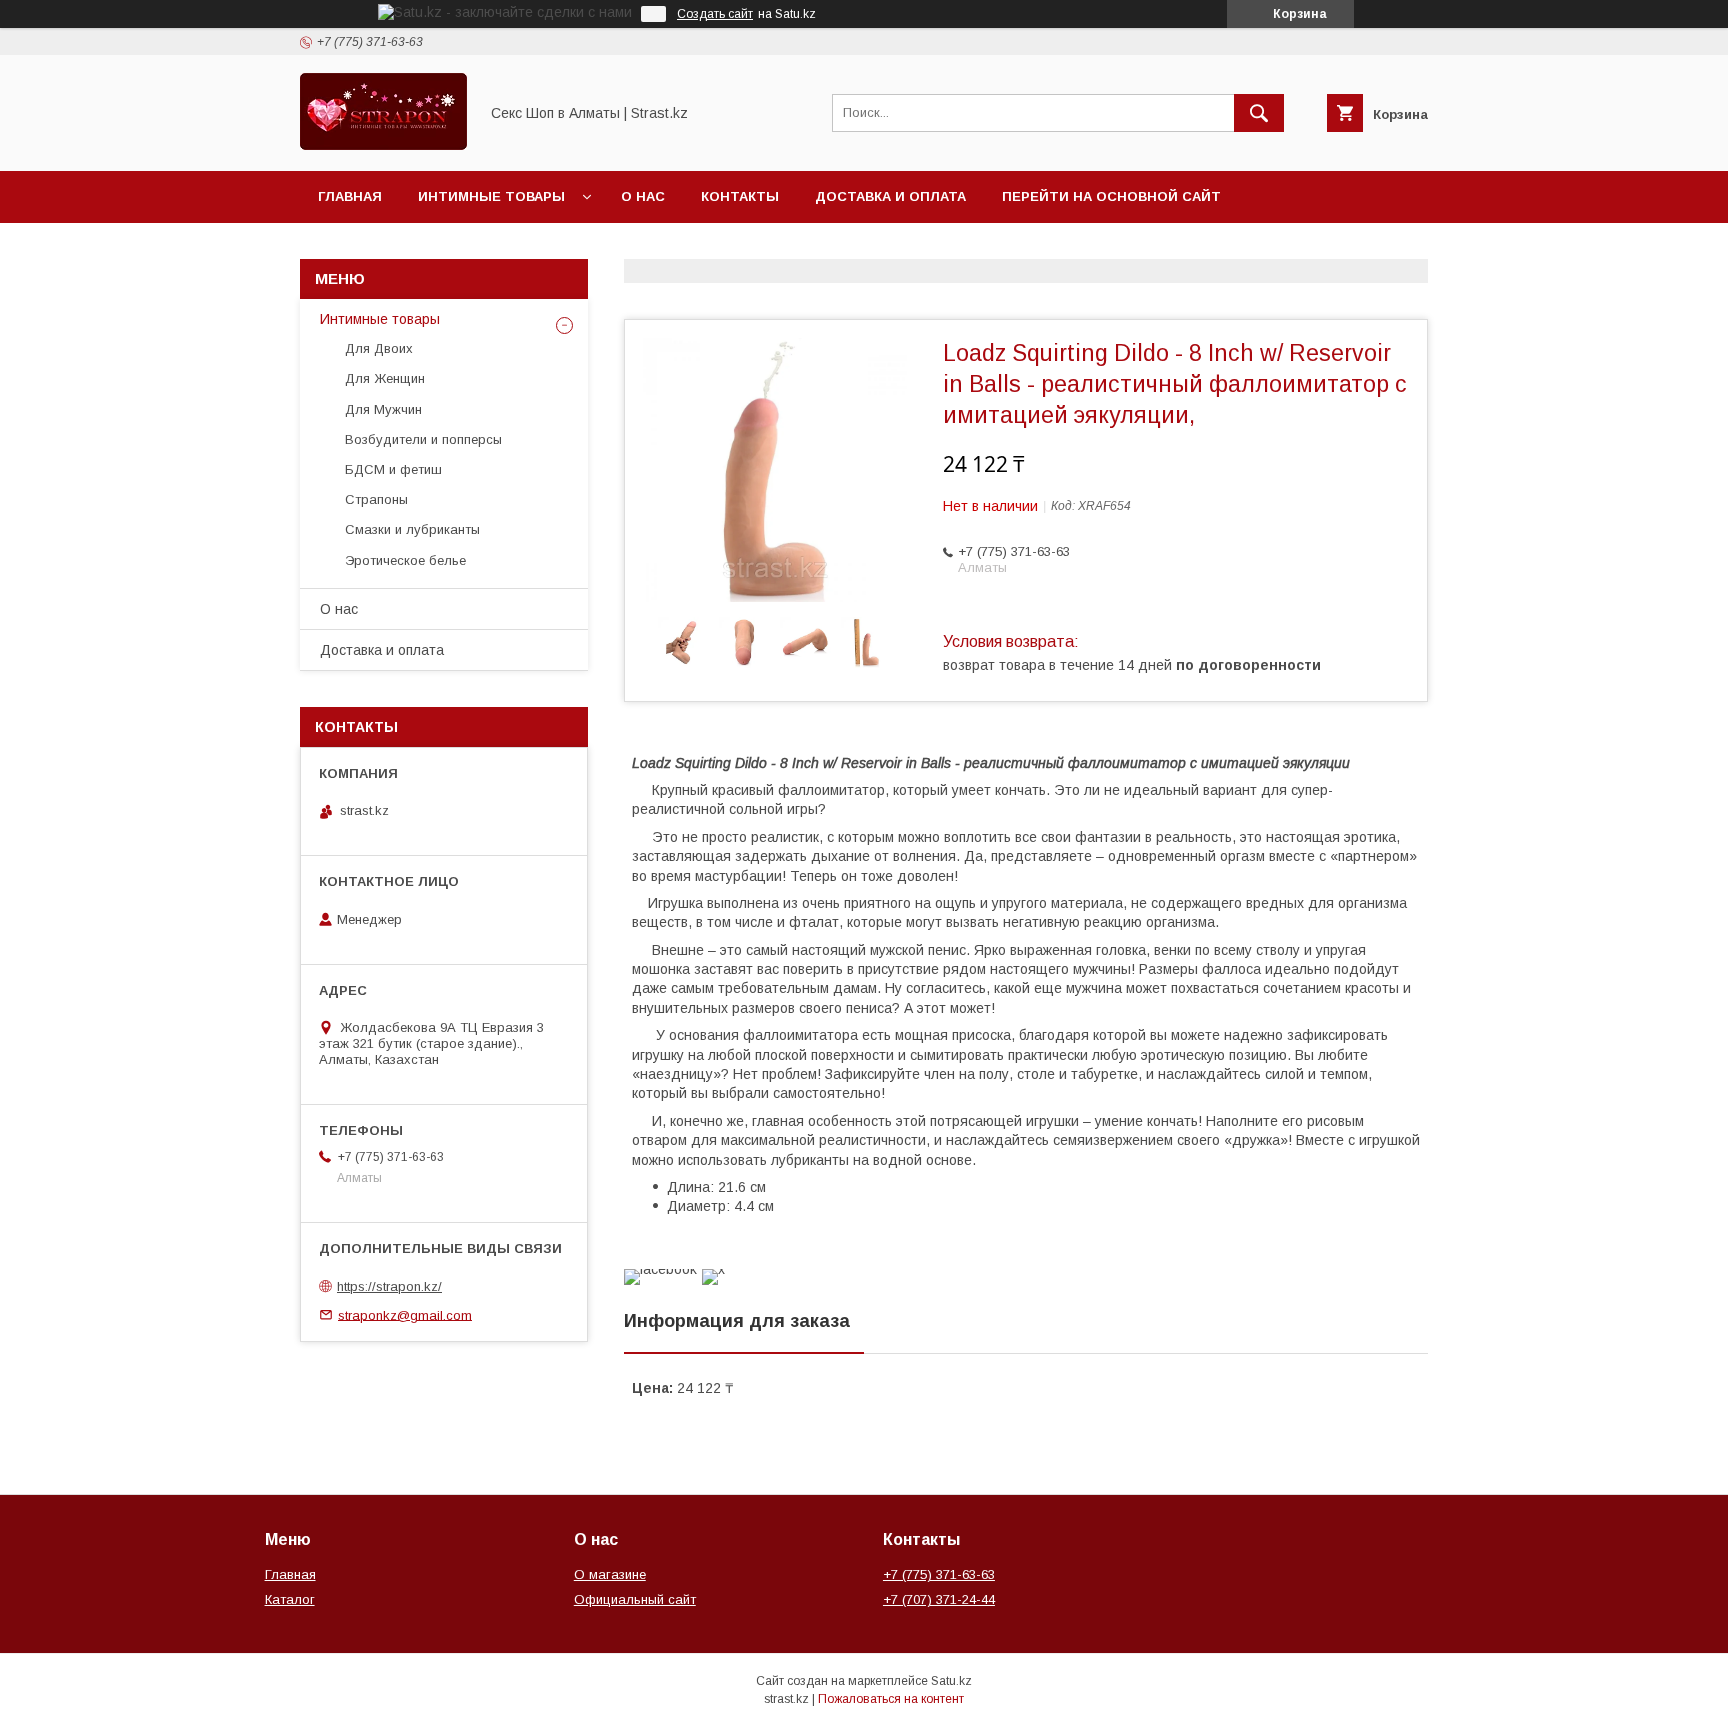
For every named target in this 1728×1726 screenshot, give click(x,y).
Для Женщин (385, 378)
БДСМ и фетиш (393, 469)
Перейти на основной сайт (1111, 196)
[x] (713, 1269)
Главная (350, 196)
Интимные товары (491, 196)
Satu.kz (951, 1681)
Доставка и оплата (890, 196)
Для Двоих (379, 348)
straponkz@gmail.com (405, 1314)
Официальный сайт (635, 1599)
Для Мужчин (383, 409)
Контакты (740, 196)
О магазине (610, 1574)
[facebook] (660, 1269)
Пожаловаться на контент (891, 1699)
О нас (643, 196)
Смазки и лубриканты (412, 529)
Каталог (290, 1599)
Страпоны (376, 499)
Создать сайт (715, 14)
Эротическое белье (405, 560)
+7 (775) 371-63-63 (939, 1574)
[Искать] (1259, 113)
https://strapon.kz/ (389, 1286)
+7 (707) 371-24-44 (939, 1599)
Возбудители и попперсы (423, 439)
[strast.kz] (383, 145)
